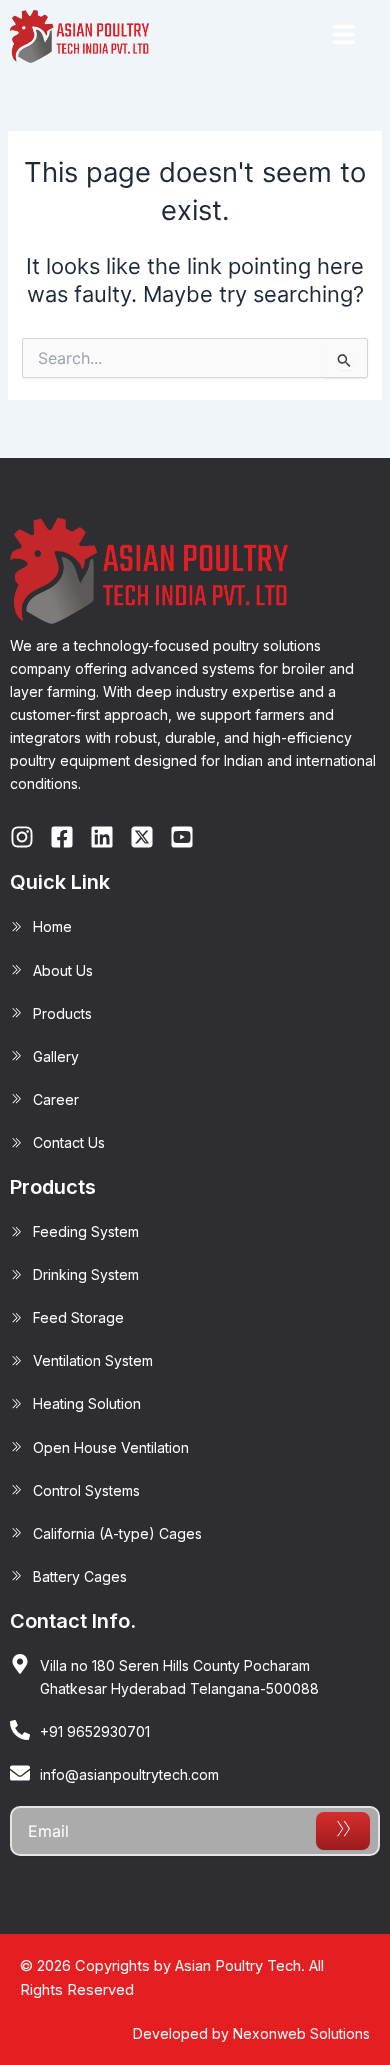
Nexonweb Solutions (301, 2033)
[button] (343, 36)
